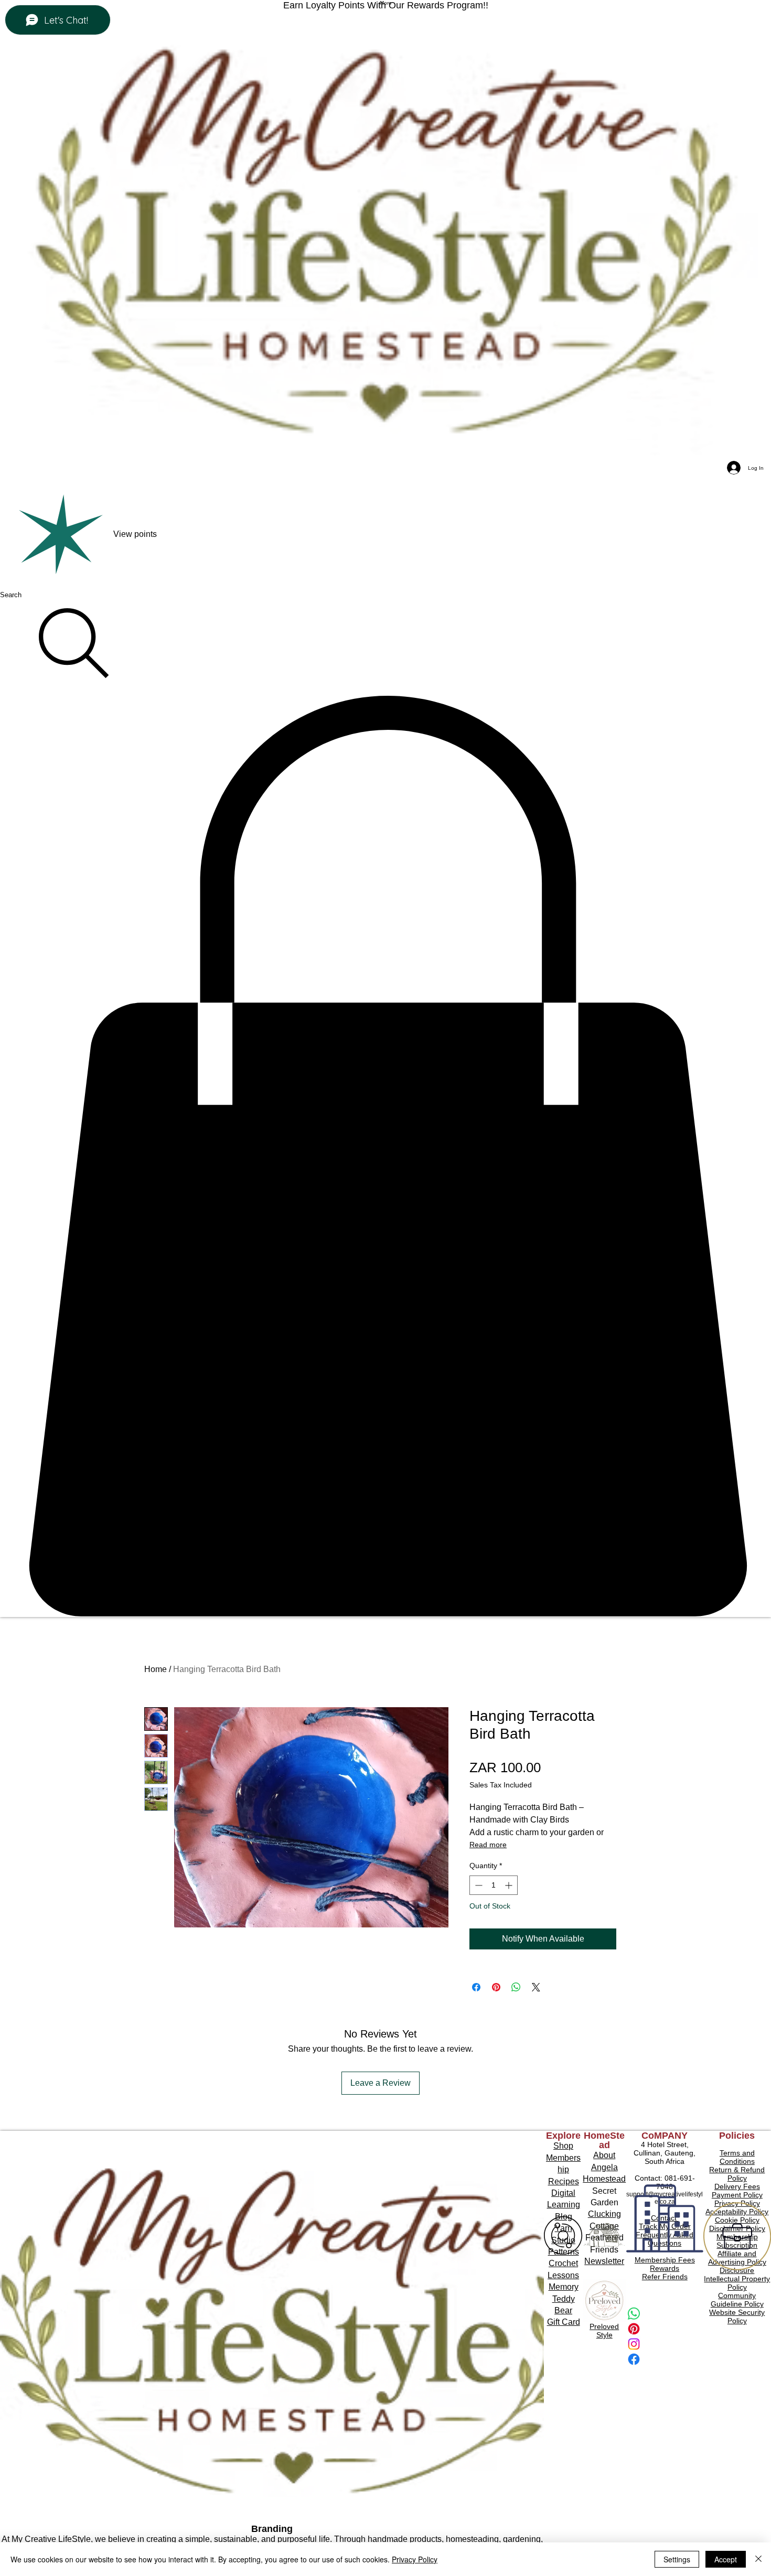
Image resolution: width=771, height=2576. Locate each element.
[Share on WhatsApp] (516, 1987)
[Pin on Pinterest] (496, 1987)
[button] (385, 1156)
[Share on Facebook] (476, 1987)
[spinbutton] (494, 1885)
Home (156, 1669)
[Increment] (510, 1885)
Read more (488, 1845)
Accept (726, 2559)
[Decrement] (478, 1885)
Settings (677, 2559)
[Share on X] (536, 1987)
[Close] (758, 2559)
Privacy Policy (415, 2559)
